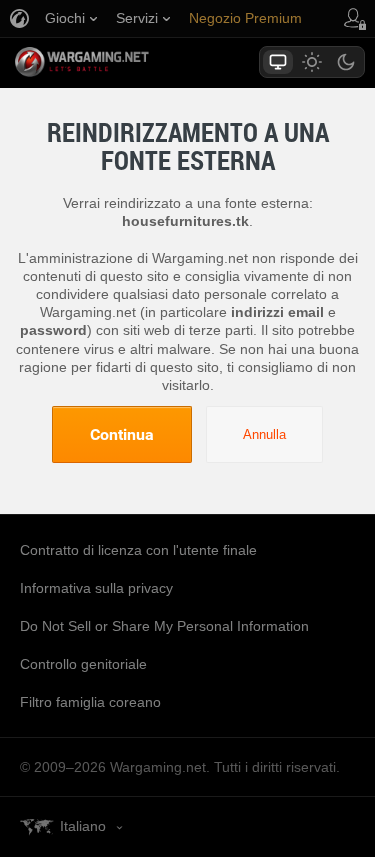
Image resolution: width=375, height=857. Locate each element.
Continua (122, 434)
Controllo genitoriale (83, 664)
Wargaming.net (117, 62)
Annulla (264, 434)
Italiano (83, 826)
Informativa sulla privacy (96, 588)
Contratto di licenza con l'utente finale (138, 550)
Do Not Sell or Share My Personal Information (164, 626)
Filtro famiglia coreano (90, 702)
